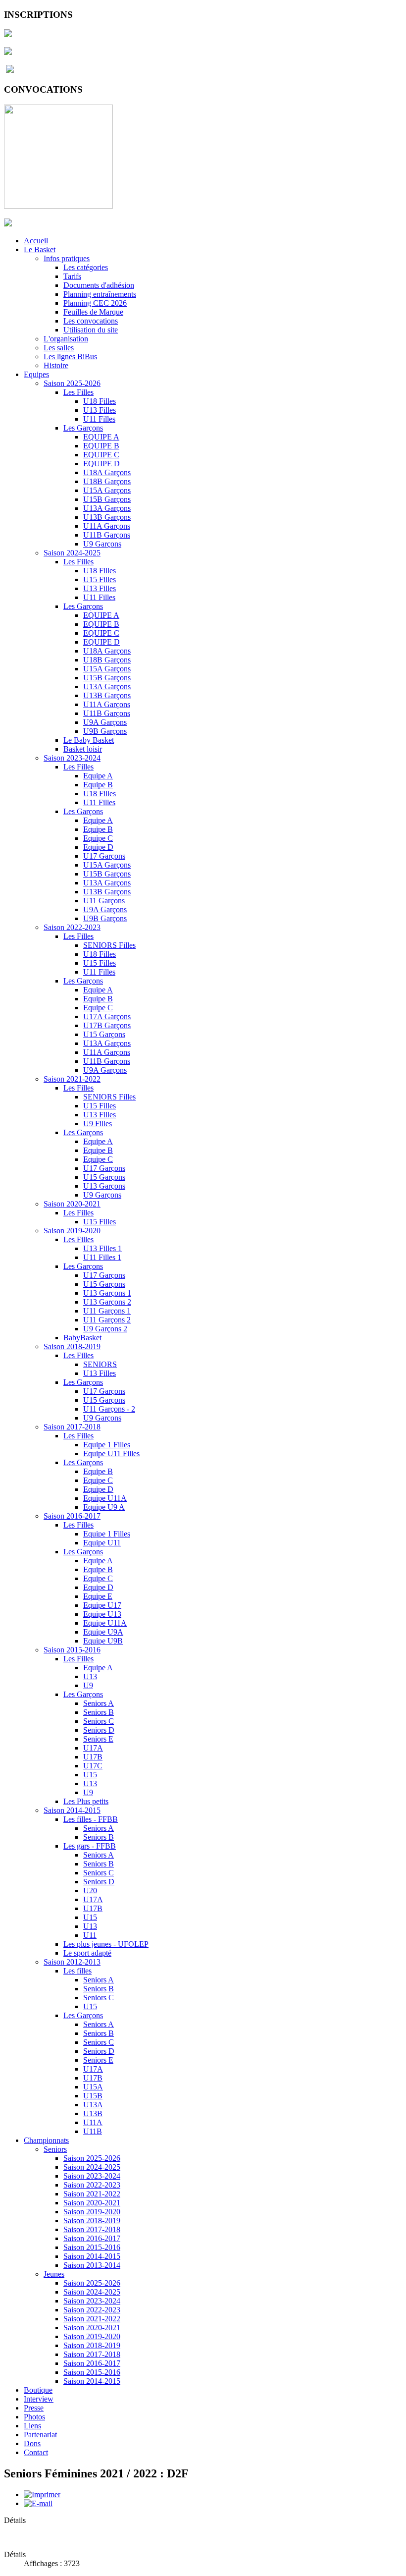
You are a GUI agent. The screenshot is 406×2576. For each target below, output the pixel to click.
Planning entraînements (100, 294)
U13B (93, 2113)
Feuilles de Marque (93, 312)
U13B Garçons (107, 517)
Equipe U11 (102, 1543)
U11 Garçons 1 (107, 1311)
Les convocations (91, 321)
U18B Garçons (107, 481)
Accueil (36, 241)
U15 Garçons (104, 1034)
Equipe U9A (103, 1632)
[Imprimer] (42, 2494)
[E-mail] (38, 2503)
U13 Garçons (104, 1186)
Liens (32, 2426)
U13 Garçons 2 (107, 1302)
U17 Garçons (104, 856)
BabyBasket (82, 1338)
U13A (93, 2105)
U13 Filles (100, 410)
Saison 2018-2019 (72, 1346)
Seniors (55, 2149)
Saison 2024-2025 (72, 553)
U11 (90, 1935)
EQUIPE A (101, 437)
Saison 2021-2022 (72, 1079)
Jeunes (54, 2274)
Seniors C (99, 1721)
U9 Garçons (102, 544)
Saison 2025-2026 (72, 383)
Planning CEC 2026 (95, 303)
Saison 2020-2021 (72, 1204)
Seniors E (98, 1739)
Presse (34, 2408)
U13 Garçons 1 (107, 1293)
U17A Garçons (107, 1016)
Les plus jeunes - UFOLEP (106, 1944)
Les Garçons (83, 428)
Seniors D (99, 1730)
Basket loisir (83, 749)
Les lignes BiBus (70, 356)
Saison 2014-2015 (72, 1810)
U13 (90, 1676)
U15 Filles (100, 579)
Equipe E (98, 1596)
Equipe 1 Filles (107, 1445)
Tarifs (72, 276)
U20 (90, 1891)
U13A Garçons (107, 508)
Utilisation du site (91, 330)
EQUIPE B (101, 446)
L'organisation (66, 339)
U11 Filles (99, 419)
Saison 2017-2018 (72, 1427)
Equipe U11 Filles (111, 1453)
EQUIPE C (101, 455)
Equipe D (98, 847)
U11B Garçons (107, 535)
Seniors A (99, 1703)
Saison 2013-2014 (92, 2265)
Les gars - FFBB (90, 1846)
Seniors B (99, 1712)
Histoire (56, 365)
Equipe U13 (102, 1614)
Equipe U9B (103, 1641)
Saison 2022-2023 (72, 927)
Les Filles (78, 392)
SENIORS (100, 1364)
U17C (93, 1766)
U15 (90, 1775)
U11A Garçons (107, 526)
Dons (32, 2443)
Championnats (46, 2140)
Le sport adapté (87, 1953)
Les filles (77, 1971)
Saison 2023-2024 (72, 758)
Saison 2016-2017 (72, 1516)
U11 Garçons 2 (107, 1320)
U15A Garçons (107, 490)
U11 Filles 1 (102, 1257)
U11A (93, 2122)
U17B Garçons (107, 1025)
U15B (93, 2096)
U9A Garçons (105, 722)
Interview (39, 2399)
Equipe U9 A (104, 1507)
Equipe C (98, 838)
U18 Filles (100, 401)
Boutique (38, 2390)
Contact (36, 2452)
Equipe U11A (105, 1498)
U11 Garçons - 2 (109, 1409)
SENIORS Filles (109, 945)
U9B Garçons (105, 731)
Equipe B (98, 785)
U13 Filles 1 (102, 1248)
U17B (93, 1757)
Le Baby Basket (89, 740)
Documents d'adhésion (99, 285)
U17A (93, 1748)
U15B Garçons (107, 499)
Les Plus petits (86, 1801)
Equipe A (98, 776)
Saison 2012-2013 (72, 1962)
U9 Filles (98, 1124)
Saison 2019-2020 (72, 1231)
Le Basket (40, 249)
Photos (34, 2417)
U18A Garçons (107, 472)
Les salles (59, 348)
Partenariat (40, 2435)
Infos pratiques (67, 258)
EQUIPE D (101, 464)
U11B (93, 2131)
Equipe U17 (102, 1605)
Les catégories (86, 267)
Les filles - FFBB (91, 1819)
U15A (93, 2087)
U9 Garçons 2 (105, 1329)
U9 (88, 1685)
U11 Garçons (104, 901)
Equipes (36, 374)
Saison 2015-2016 (72, 1650)
